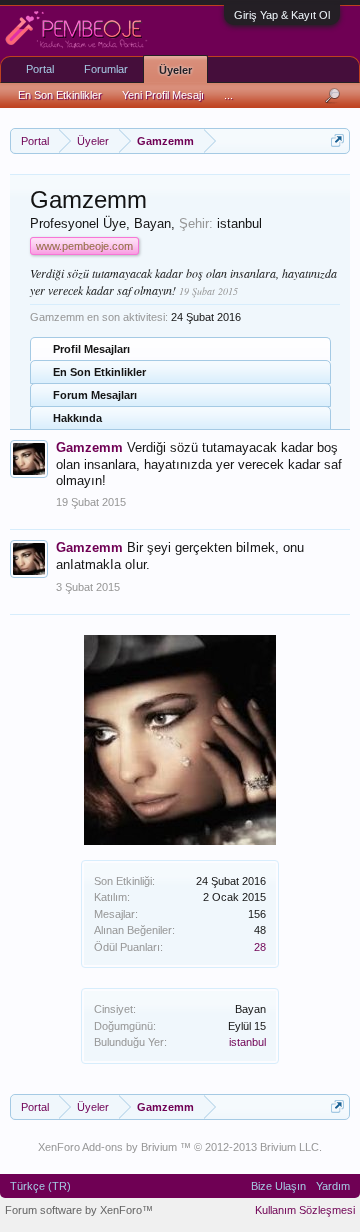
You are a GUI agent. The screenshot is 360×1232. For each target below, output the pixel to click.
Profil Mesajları (91, 349)
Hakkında (77, 418)
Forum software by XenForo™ (79, 1210)
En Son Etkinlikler (99, 372)
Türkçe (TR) (40, 1186)
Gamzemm (89, 447)
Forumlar (106, 69)
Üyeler (175, 70)
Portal (40, 69)
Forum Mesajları (95, 395)
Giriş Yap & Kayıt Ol (282, 15)
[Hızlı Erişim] (337, 140)
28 (260, 947)
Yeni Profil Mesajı (163, 95)
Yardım (333, 1186)
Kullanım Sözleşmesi (305, 1210)
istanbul (247, 1042)
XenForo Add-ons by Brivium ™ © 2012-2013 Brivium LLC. (180, 1147)
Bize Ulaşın (278, 1186)
